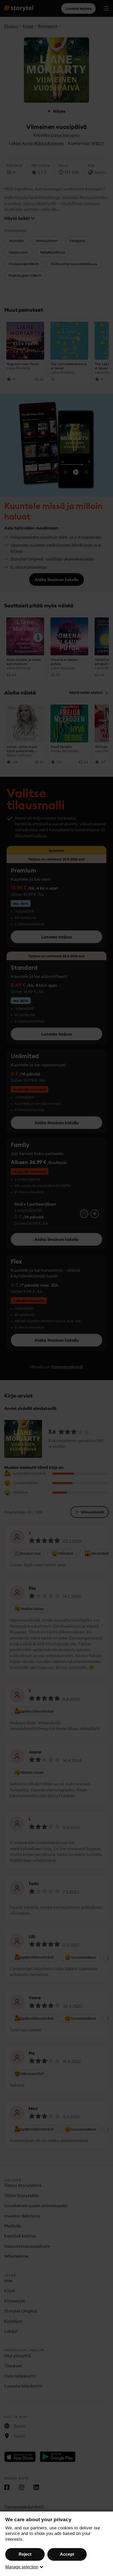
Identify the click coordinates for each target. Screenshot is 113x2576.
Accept (67, 2554)
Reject (25, 2554)
